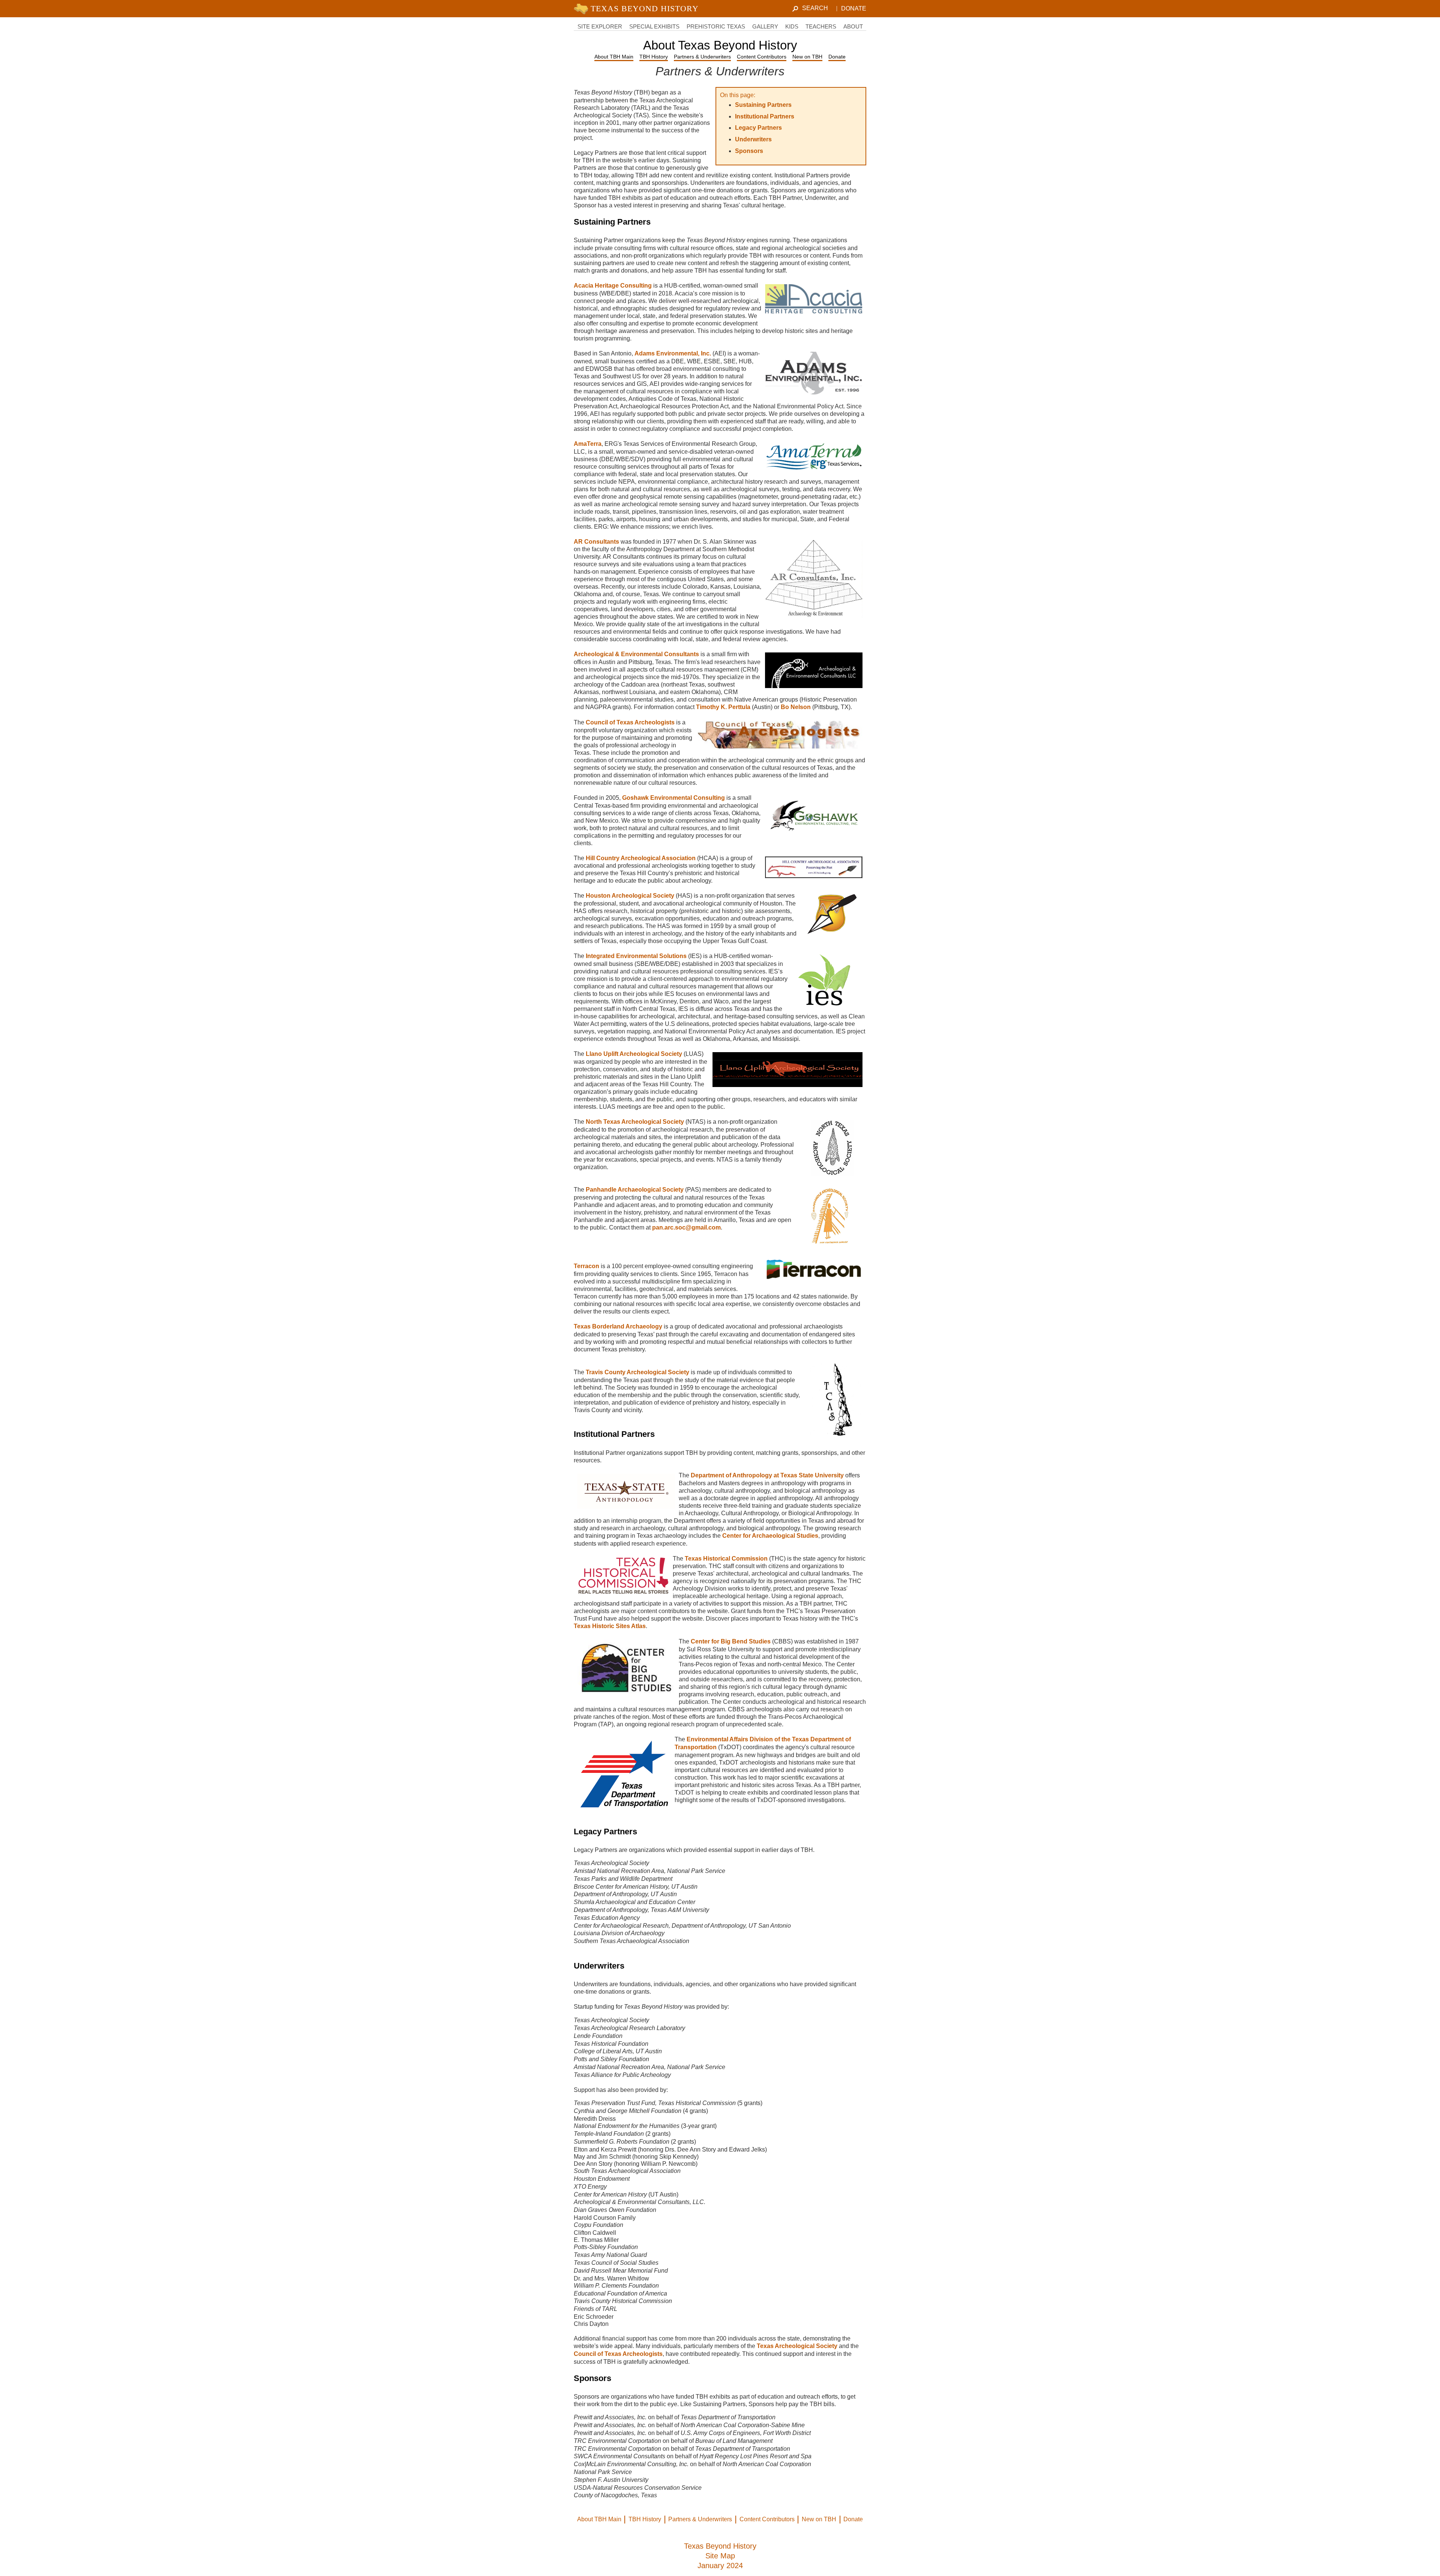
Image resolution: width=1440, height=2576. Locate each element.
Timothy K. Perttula (723, 707)
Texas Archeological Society (797, 2346)
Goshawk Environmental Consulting (673, 798)
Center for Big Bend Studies (731, 1641)
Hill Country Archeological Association (641, 858)
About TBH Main (614, 57)
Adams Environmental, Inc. (673, 353)
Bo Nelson (796, 707)
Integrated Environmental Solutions (637, 956)
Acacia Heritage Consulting (613, 286)
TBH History (654, 57)
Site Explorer (600, 26)
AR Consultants (596, 542)
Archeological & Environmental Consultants (636, 654)
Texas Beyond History (720, 2546)
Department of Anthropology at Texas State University (767, 1475)
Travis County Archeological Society (637, 1372)
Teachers (821, 26)
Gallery (765, 26)
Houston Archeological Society (630, 896)
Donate (854, 8)
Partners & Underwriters (702, 57)
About (853, 26)
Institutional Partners (765, 116)
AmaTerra (588, 444)
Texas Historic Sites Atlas (610, 1626)
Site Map (720, 2556)
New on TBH (807, 57)
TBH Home (638, 9)
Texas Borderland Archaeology (618, 1326)
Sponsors (749, 151)
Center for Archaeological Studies (770, 1536)
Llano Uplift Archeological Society (634, 1054)
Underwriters (753, 139)
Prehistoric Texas (716, 26)
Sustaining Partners (763, 105)
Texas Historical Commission (726, 1559)
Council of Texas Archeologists (630, 722)
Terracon (586, 1266)
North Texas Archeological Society (635, 1122)
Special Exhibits (654, 26)
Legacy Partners (758, 128)
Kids (792, 26)
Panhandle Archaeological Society (635, 1190)
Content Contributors (762, 57)
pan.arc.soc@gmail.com (686, 1227)
